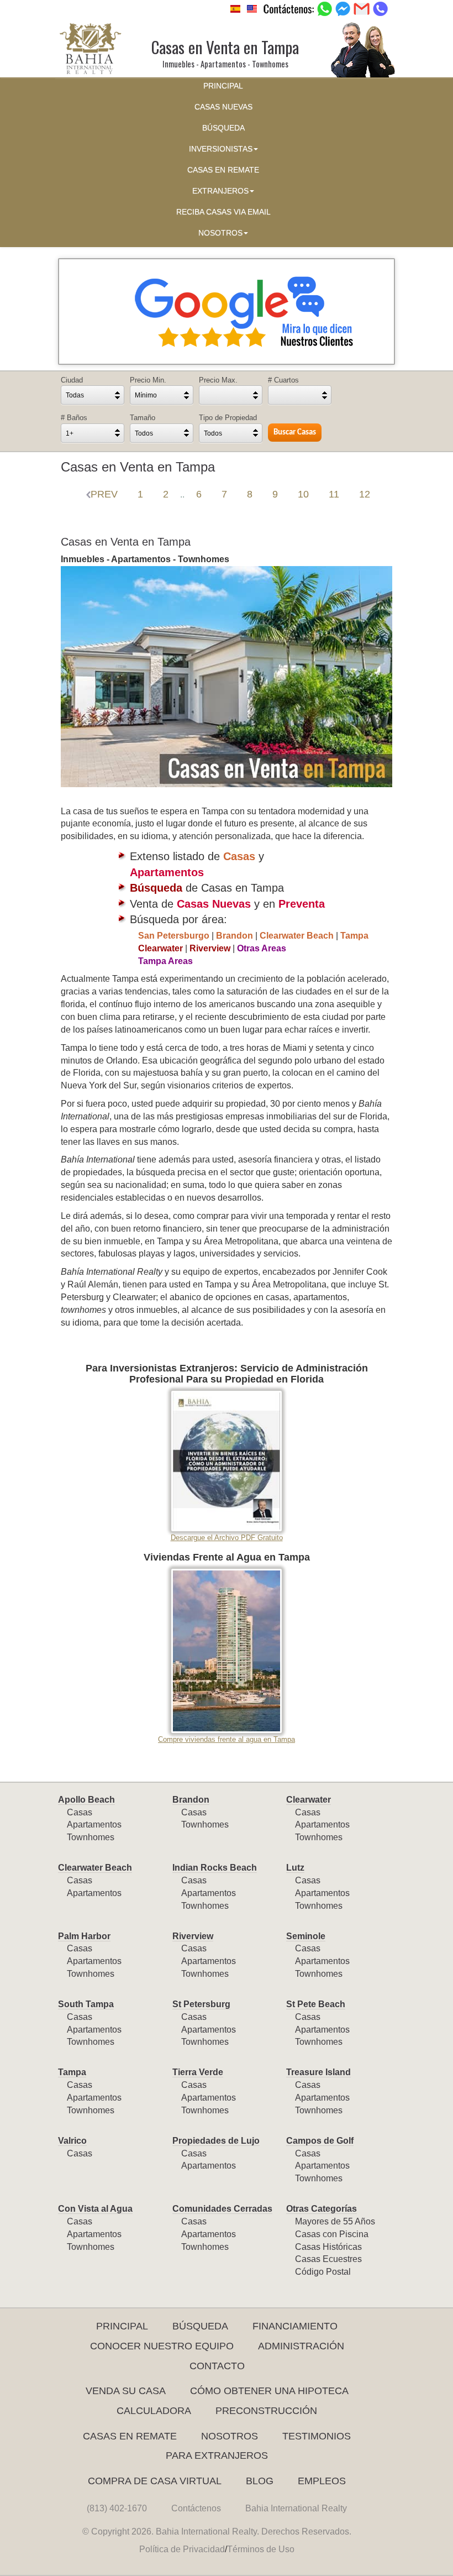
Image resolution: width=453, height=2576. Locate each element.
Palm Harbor (84, 1936)
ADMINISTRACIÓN (301, 2346)
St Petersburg (201, 2004)
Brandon (191, 1800)
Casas (80, 1812)
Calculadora (154, 2411)
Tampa (72, 2072)
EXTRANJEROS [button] (220, 191)
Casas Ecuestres (328, 2259)
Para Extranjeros (217, 2455)
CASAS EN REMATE (223, 170)
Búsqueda (200, 2326)
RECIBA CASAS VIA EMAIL (223, 212)
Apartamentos (94, 1824)
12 (365, 494)
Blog (260, 2481)
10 (303, 494)
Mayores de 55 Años (335, 2221)
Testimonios (317, 2436)
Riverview (193, 1936)
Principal (122, 2326)
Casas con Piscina (332, 2234)
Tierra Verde (198, 2072)
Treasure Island (318, 2072)
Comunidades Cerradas (222, 2209)
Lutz (295, 1868)
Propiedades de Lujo (216, 2141)
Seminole (306, 1936)
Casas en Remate (130, 2436)
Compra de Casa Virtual (155, 2481)
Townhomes (91, 1837)
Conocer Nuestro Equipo (162, 2346)
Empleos (322, 2481)
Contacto (217, 2366)
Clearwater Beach (95, 1868)
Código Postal (323, 2272)
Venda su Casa (126, 2391)
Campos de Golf (320, 2141)
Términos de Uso (261, 2549)
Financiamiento (295, 2326)
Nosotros (230, 2436)
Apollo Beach (86, 1800)
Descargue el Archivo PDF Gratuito (227, 1538)
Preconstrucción (266, 2411)
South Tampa (86, 2004)
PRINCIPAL (223, 86)
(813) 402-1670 (117, 2508)
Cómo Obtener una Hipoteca (269, 2391)
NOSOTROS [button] (220, 233)
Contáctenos (196, 2508)
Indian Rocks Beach (215, 1868)
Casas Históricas (328, 2247)
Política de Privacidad (182, 2549)
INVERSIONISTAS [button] (221, 149)
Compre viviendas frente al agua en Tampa (227, 1739)
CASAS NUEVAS (223, 107)
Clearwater (309, 1800)
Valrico (72, 2141)
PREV (104, 494)
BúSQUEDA (223, 128)
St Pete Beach (316, 2004)
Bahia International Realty (296, 2508)
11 (334, 494)
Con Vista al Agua (95, 2209)
